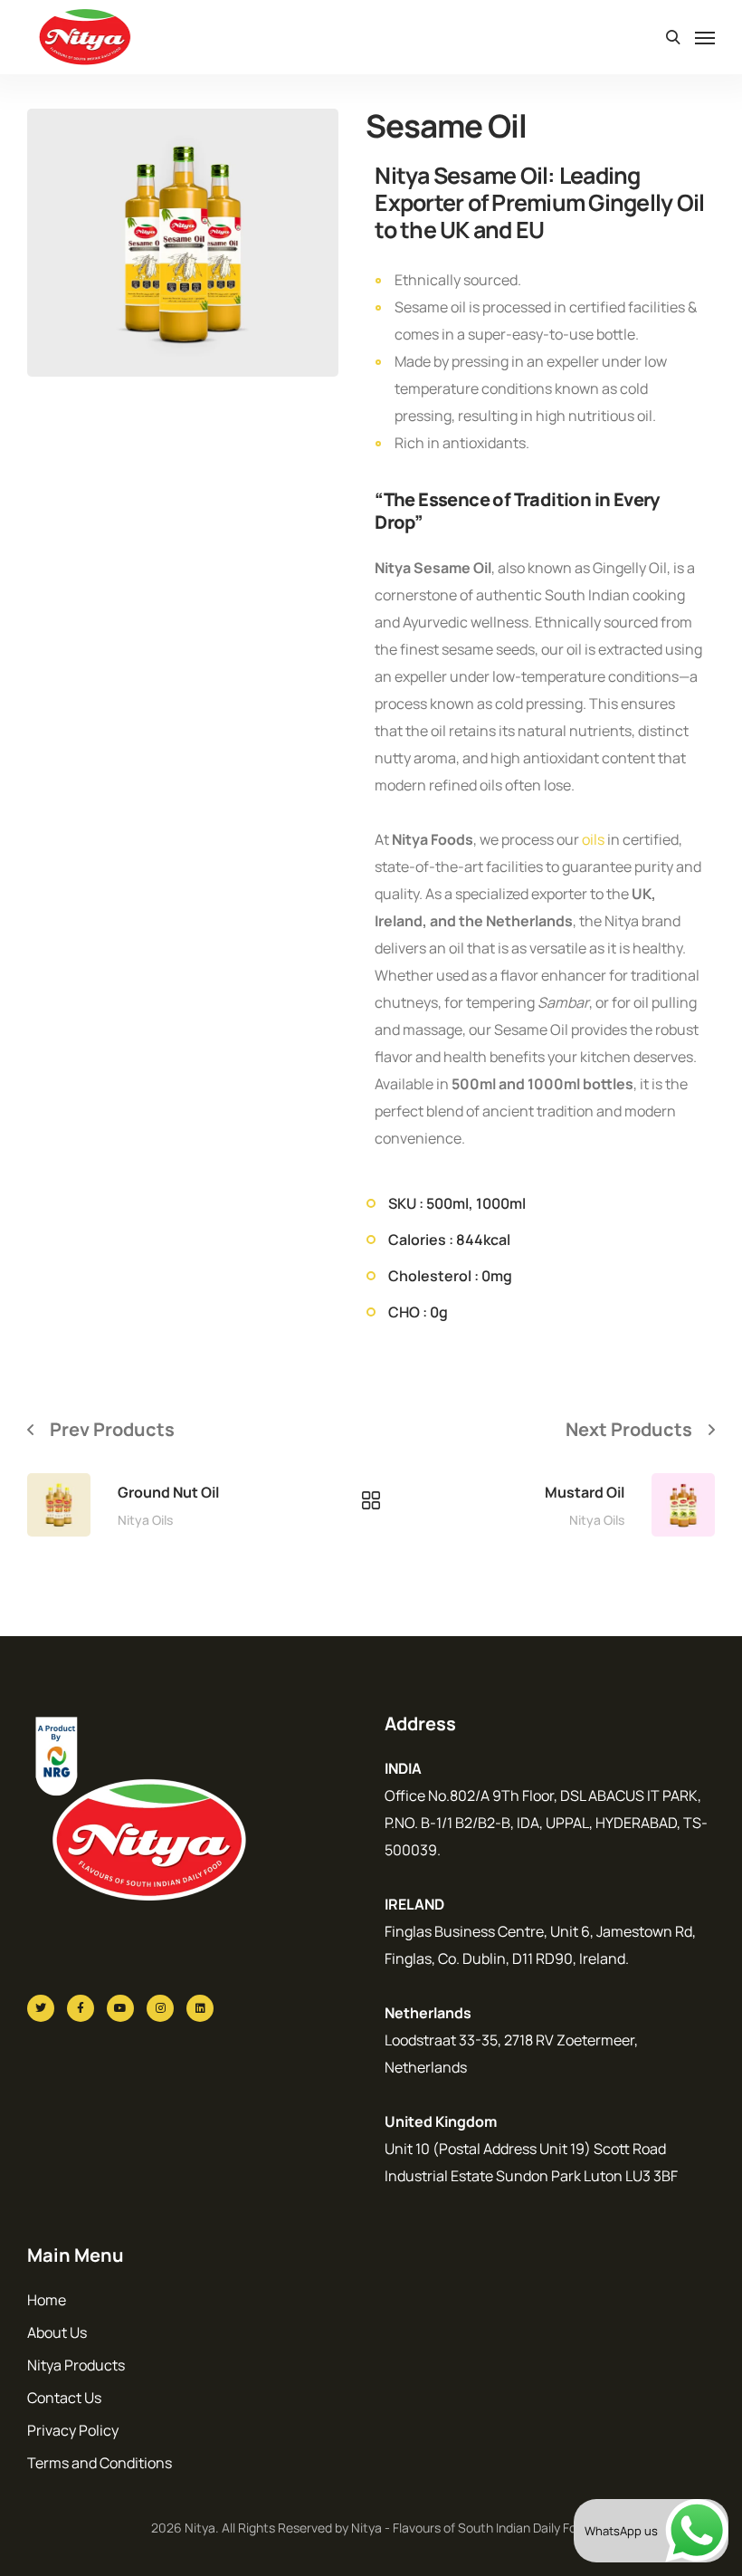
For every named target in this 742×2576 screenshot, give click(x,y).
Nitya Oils (145, 1520)
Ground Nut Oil (168, 1492)
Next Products (629, 1429)
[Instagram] (160, 2008)
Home (47, 2300)
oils (593, 839)
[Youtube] (120, 2008)
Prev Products (112, 1429)
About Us (57, 2332)
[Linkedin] (200, 2008)
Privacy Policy (73, 2430)
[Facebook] (81, 2008)
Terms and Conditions (100, 2463)
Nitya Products (76, 2365)
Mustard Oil (585, 1492)
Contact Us (64, 2398)
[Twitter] (41, 2008)
